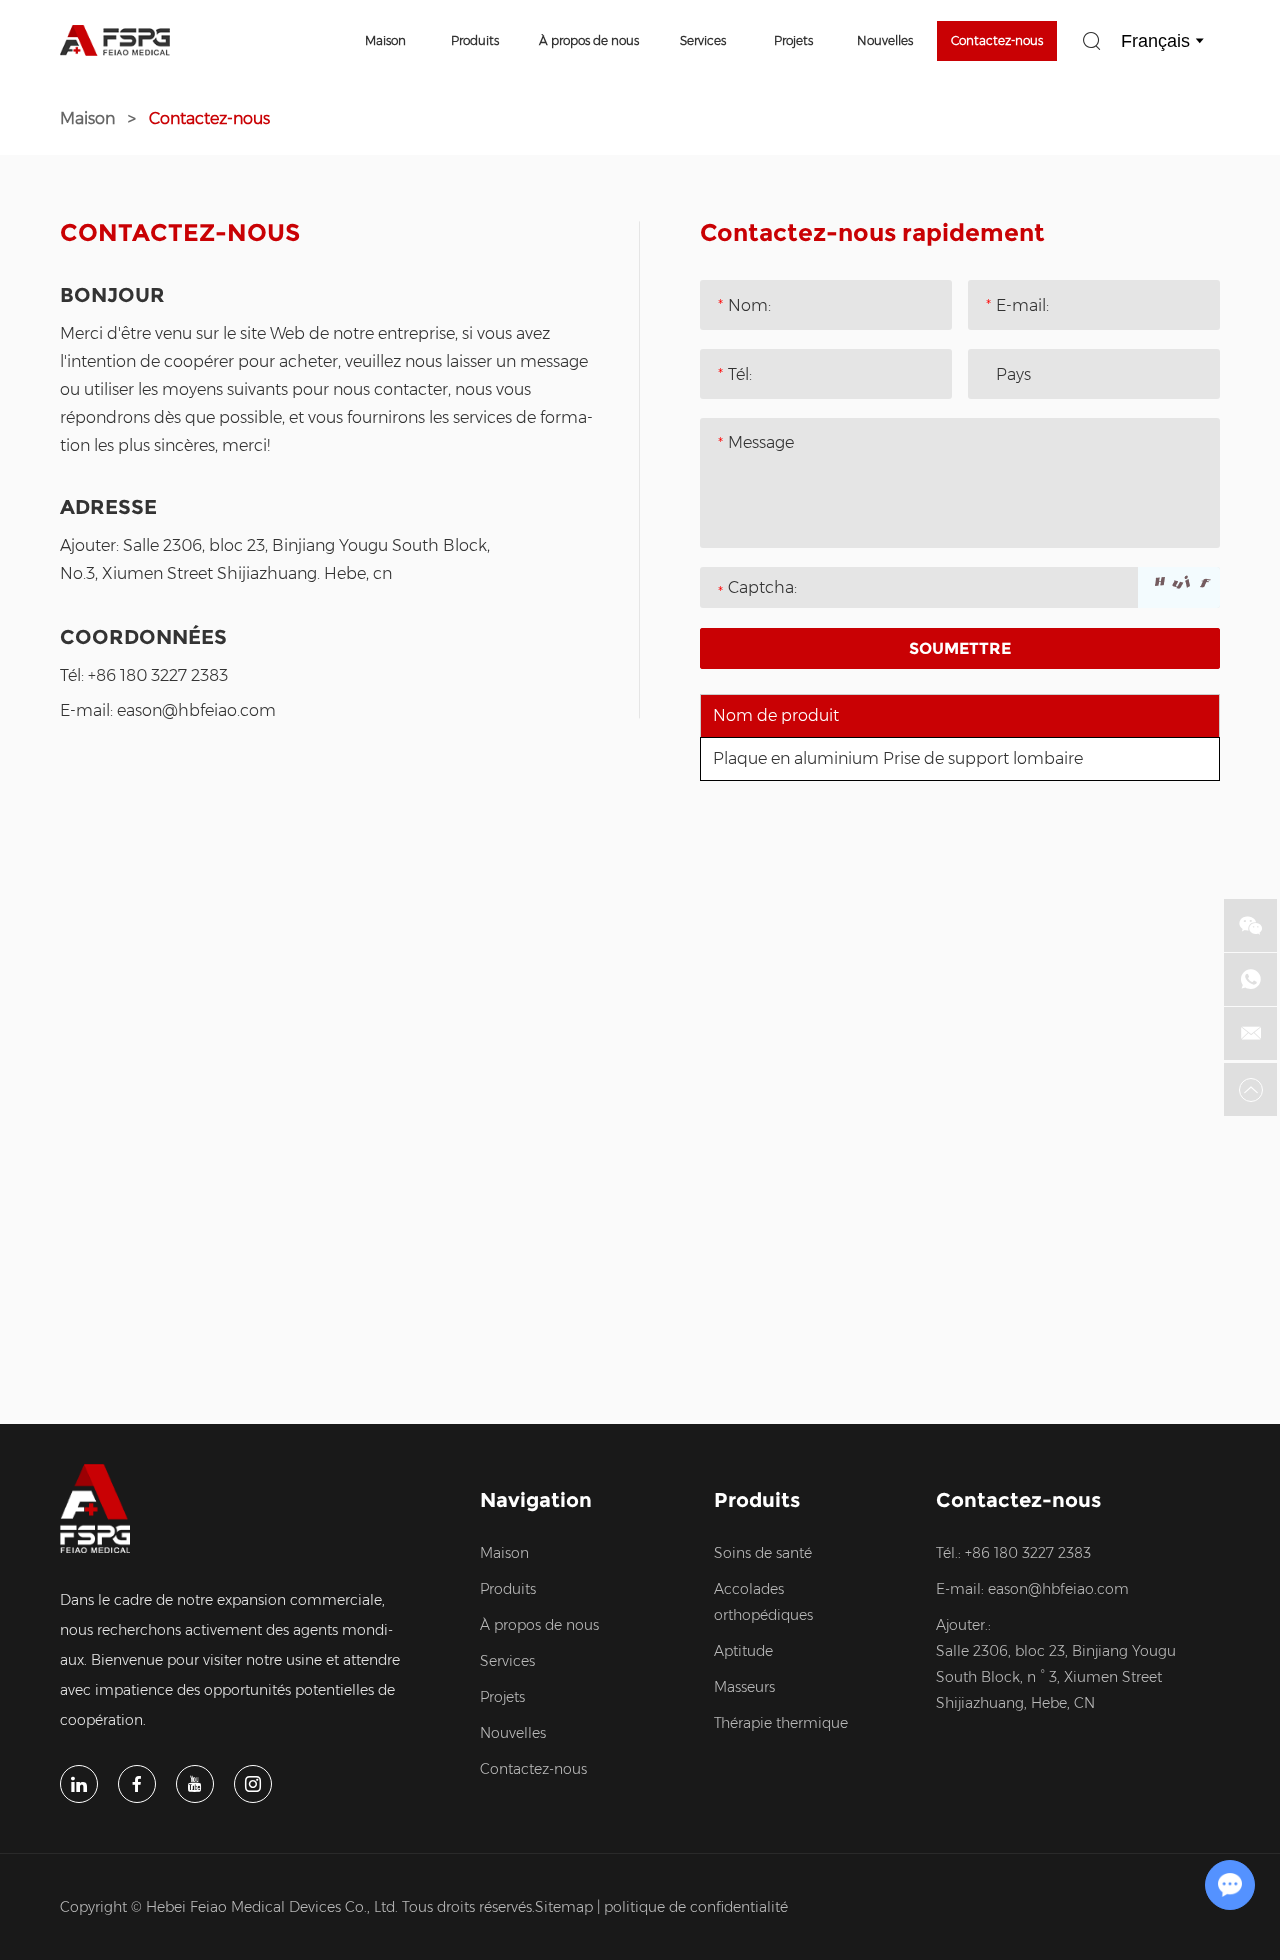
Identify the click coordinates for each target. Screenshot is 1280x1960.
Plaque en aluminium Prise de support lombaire (898, 758)
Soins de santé (763, 1553)
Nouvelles (885, 40)
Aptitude (743, 1651)
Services (703, 40)
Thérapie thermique (781, 1723)
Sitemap (564, 1907)
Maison (385, 40)
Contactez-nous (997, 40)
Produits (475, 40)
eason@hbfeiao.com (196, 710)
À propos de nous (589, 40)
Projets (793, 40)
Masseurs (744, 1687)
